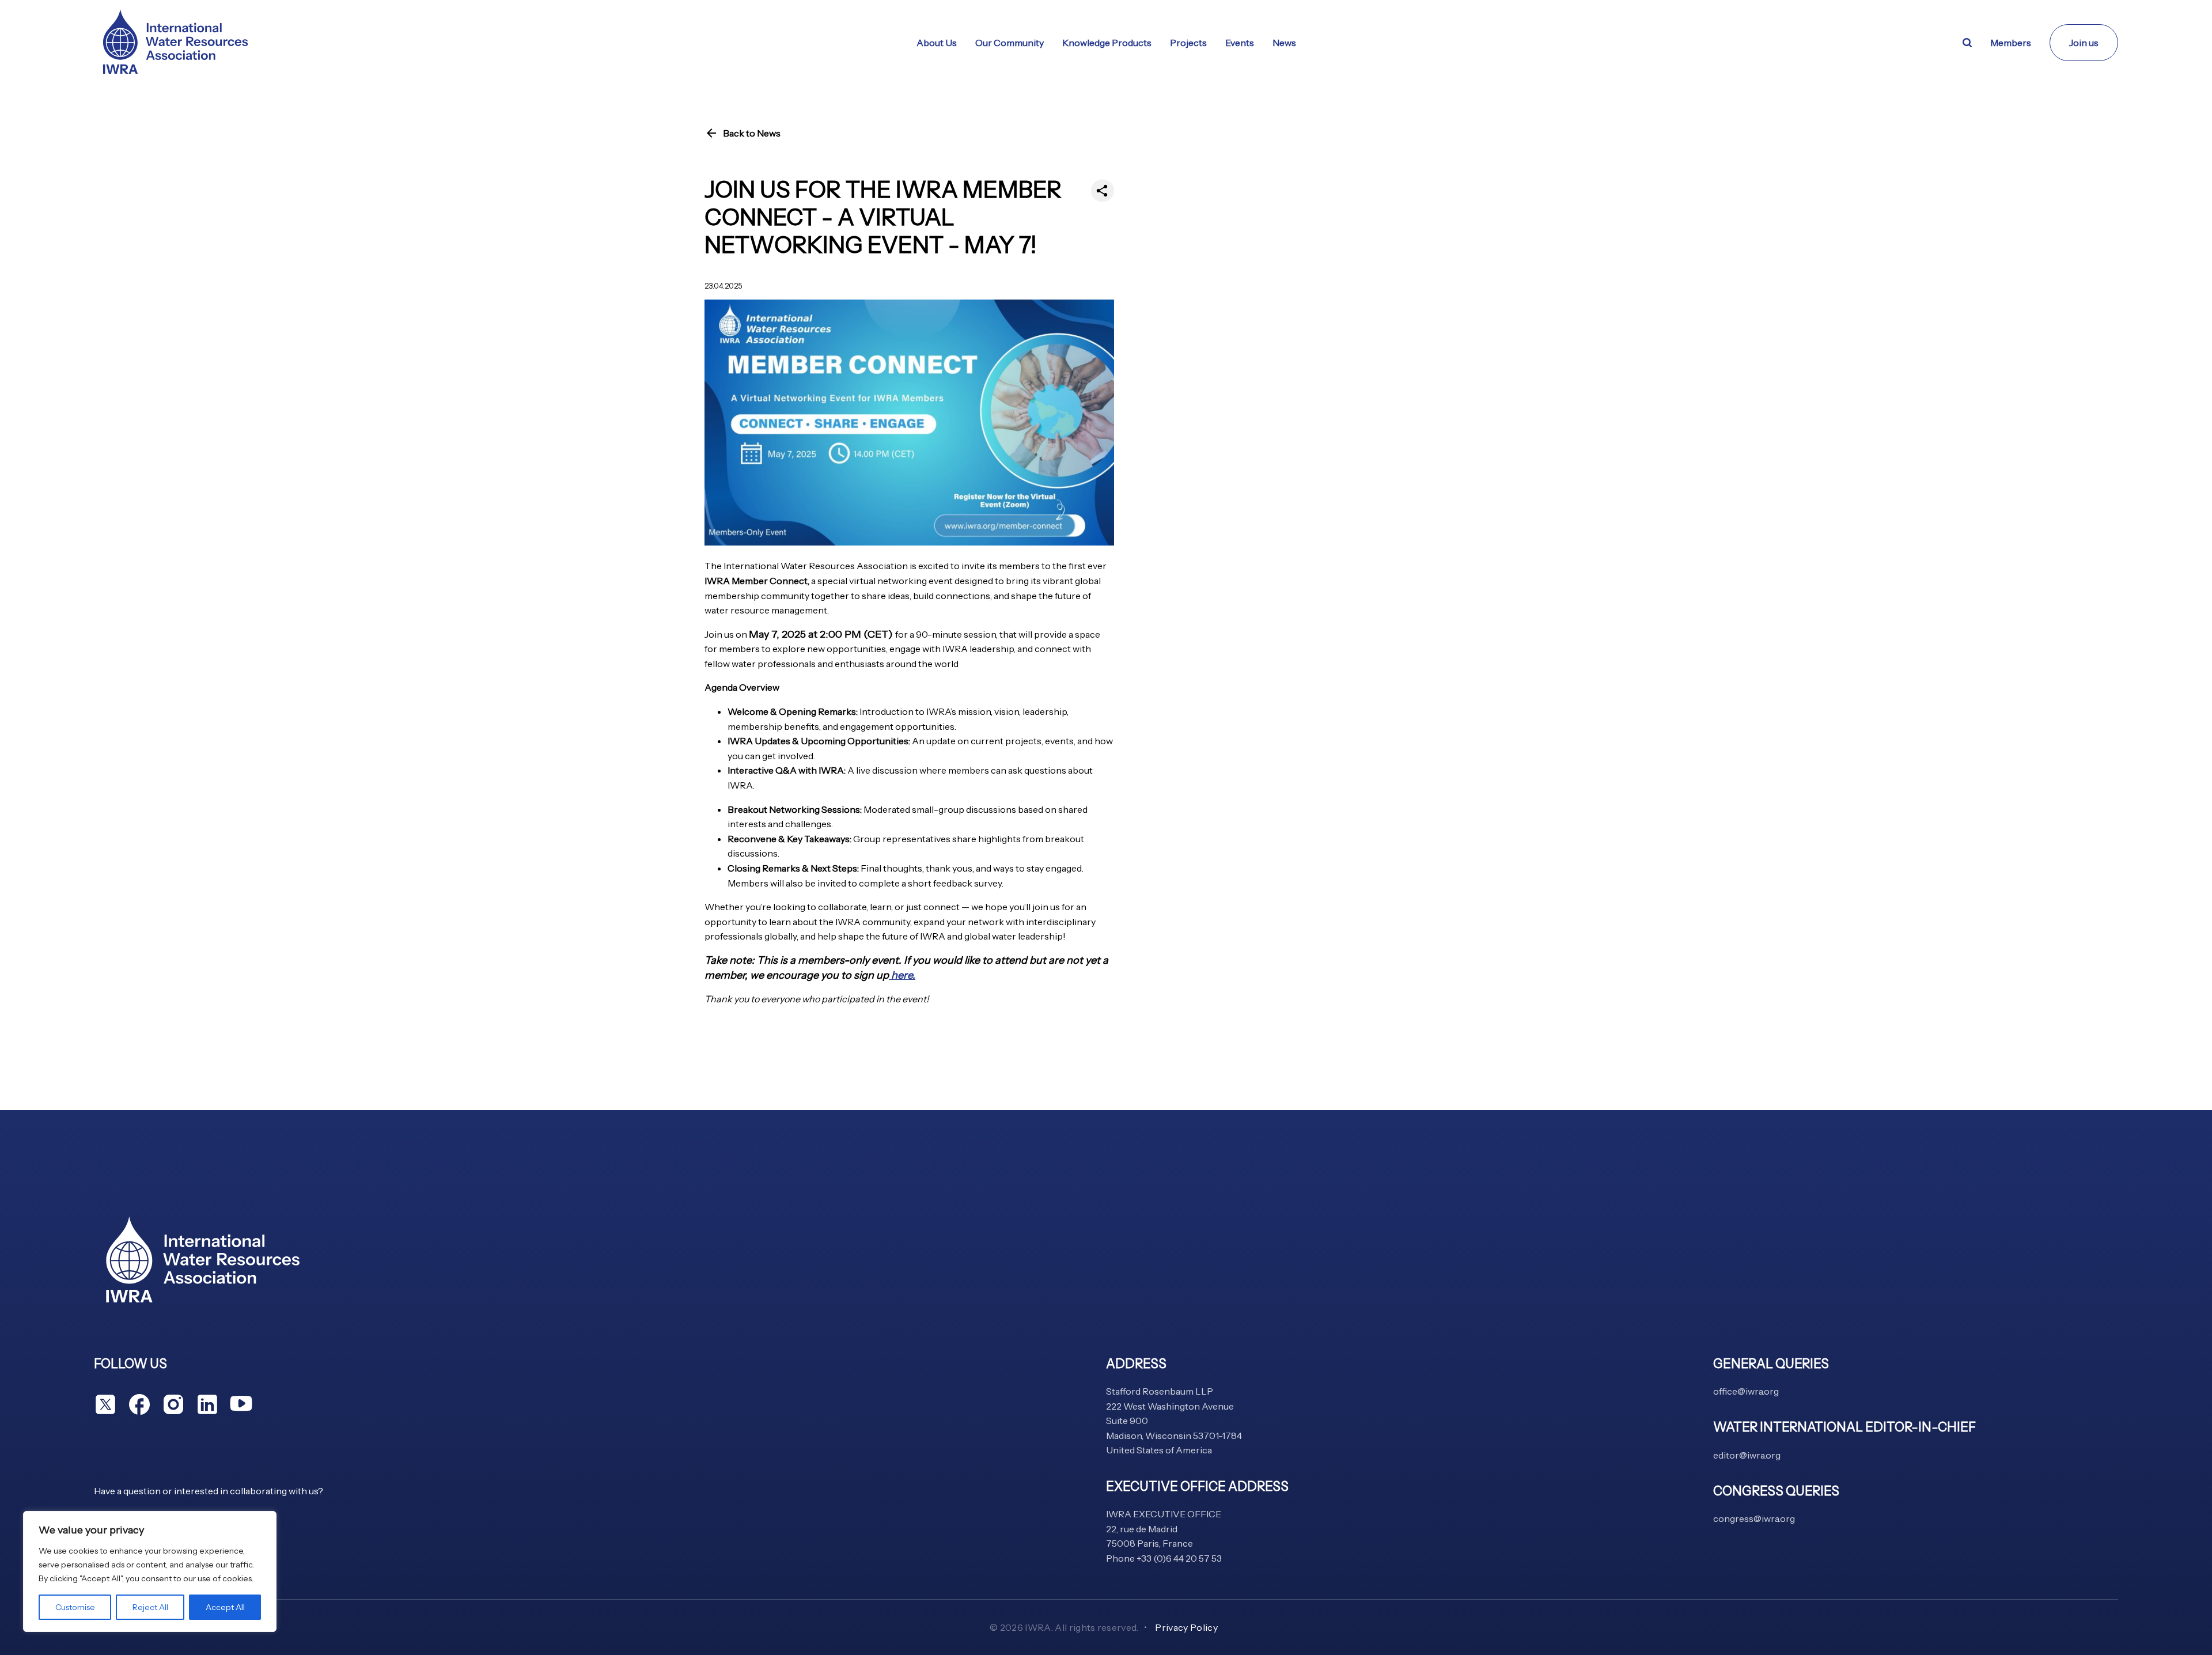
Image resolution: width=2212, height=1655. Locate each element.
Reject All (150, 1607)
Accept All (225, 1607)
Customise (75, 1607)
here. (902, 975)
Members (2011, 43)
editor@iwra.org (1747, 1455)
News (1284, 43)
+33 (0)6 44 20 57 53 (1179, 1558)
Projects (1188, 43)
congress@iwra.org (1754, 1518)
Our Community (1010, 43)
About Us (937, 43)
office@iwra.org (1746, 1391)
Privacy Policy (1186, 1627)
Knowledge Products (1107, 43)
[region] (150, 1571)
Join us (2084, 43)
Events (1240, 43)
